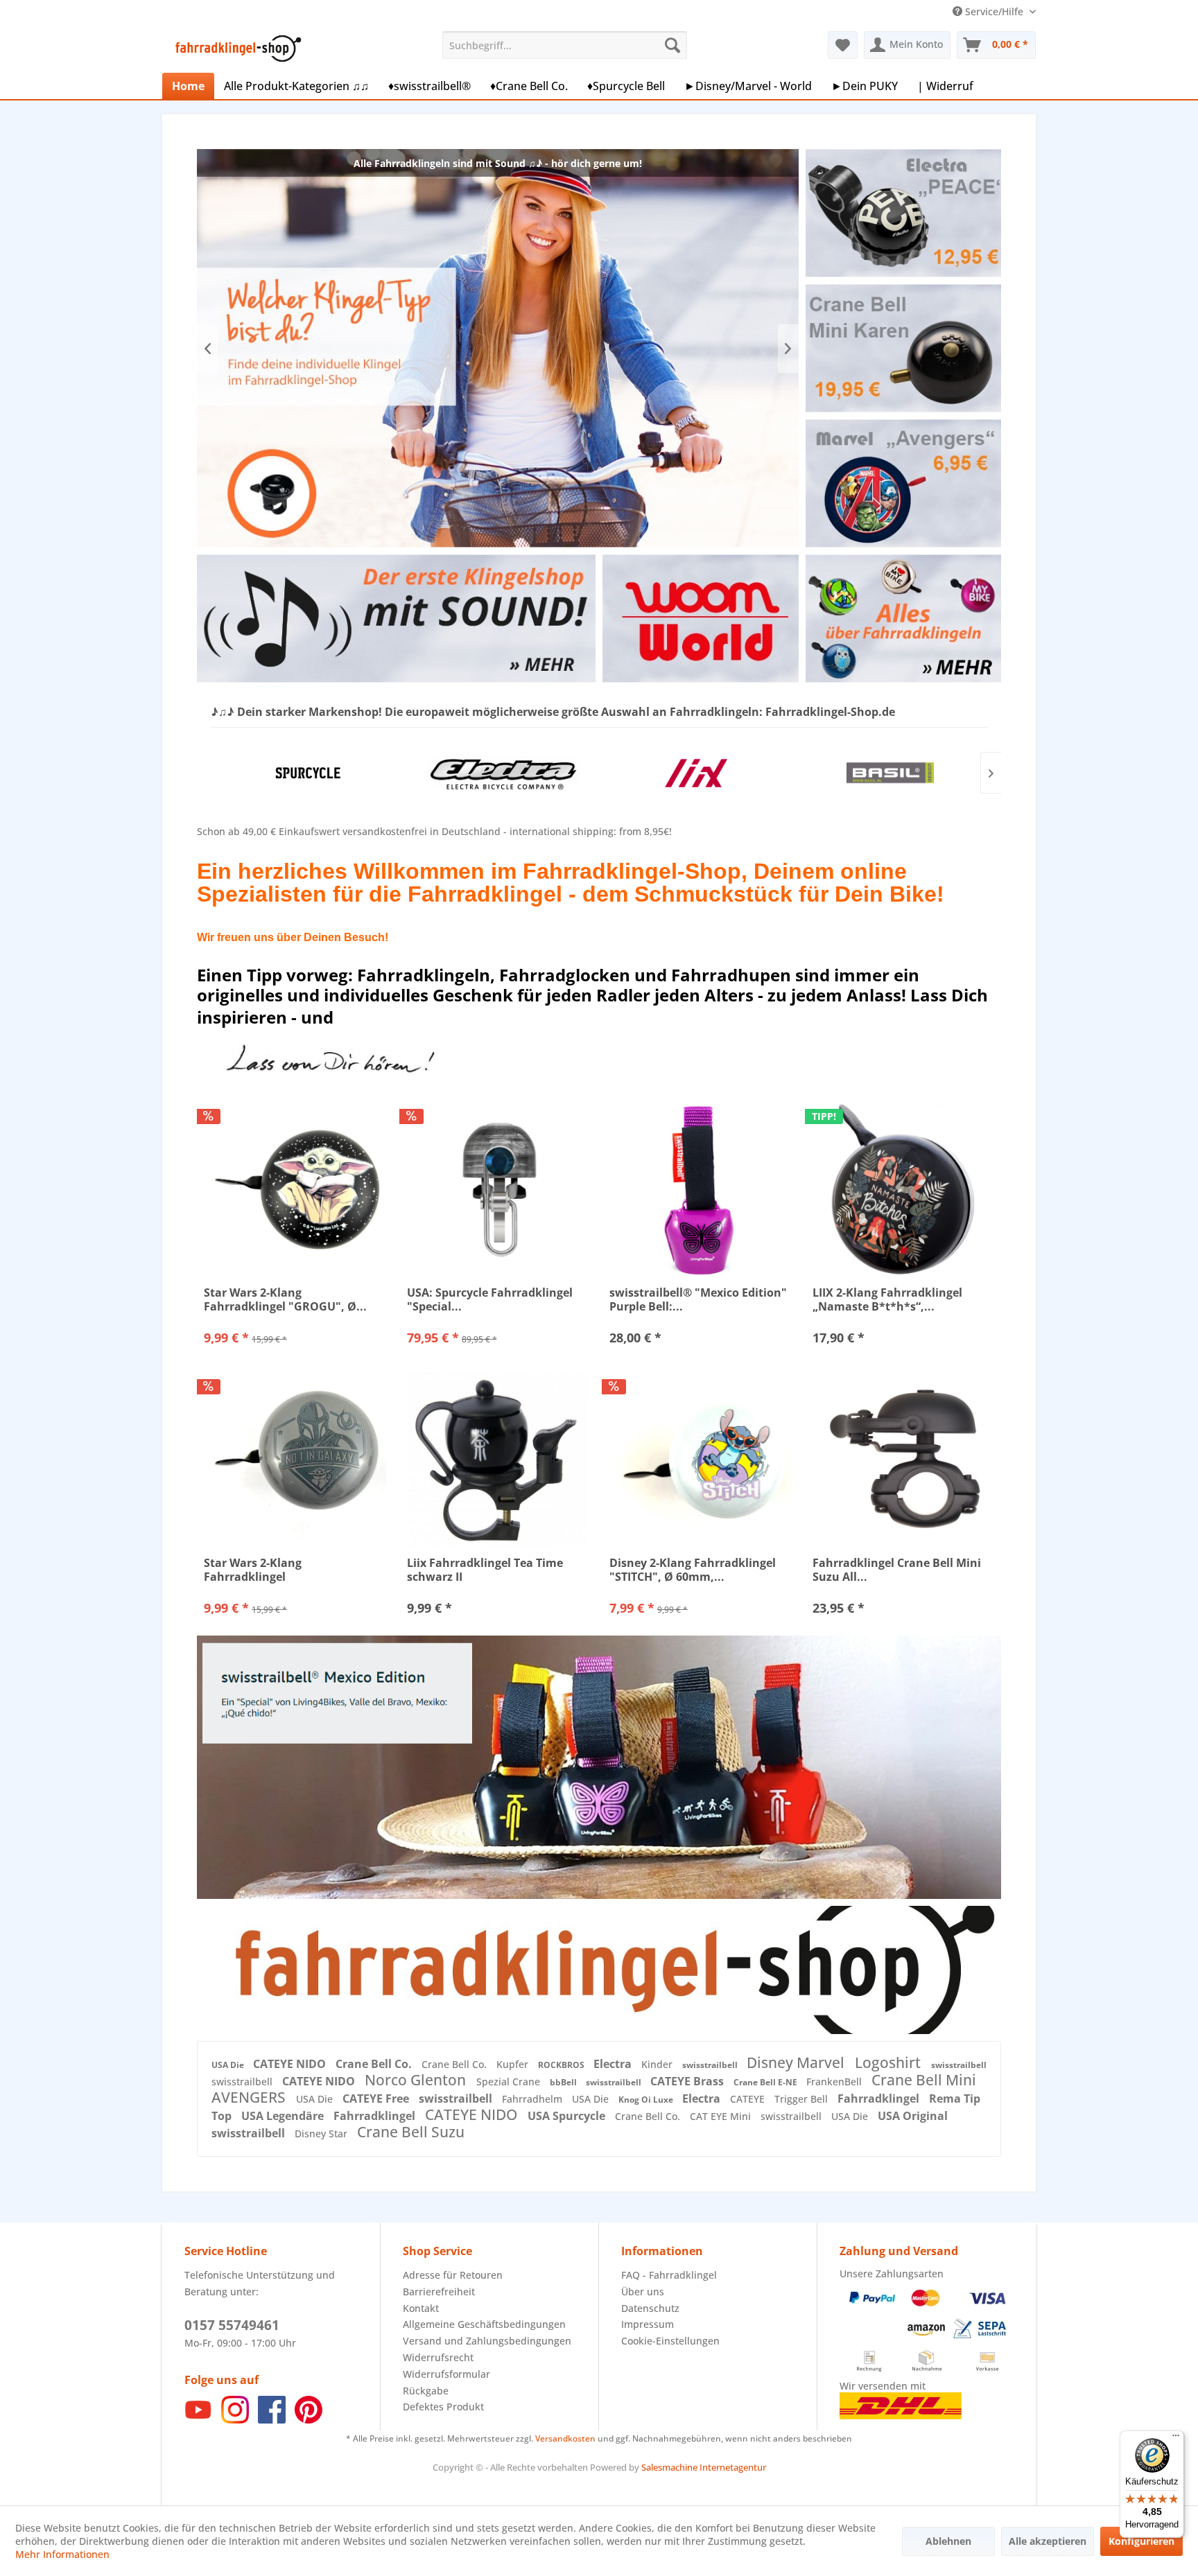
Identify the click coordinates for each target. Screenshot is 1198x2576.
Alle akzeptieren (1048, 2541)
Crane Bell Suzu (411, 2132)
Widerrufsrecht (438, 2357)
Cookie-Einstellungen (670, 2341)
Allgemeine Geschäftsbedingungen (484, 2324)
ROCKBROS (562, 2065)
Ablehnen (948, 2541)
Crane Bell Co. (375, 2064)
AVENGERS (250, 2097)
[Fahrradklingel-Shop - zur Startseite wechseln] (236, 49)
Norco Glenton (417, 2080)
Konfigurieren (1141, 2541)
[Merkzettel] (843, 45)
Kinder (658, 2064)
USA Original (913, 2116)
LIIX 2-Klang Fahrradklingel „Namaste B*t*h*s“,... (887, 1299)
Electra (614, 2064)
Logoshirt (889, 2062)
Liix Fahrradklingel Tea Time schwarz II (485, 1570)
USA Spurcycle (568, 2116)
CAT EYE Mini (722, 2116)
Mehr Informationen (62, 2554)
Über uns (643, 2292)
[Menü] (1176, 2439)
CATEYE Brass (688, 2081)
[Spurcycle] (308, 773)
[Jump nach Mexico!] (599, 1767)
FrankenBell (835, 2082)
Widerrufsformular (446, 2374)
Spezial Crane (510, 2082)
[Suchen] (672, 45)
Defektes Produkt (443, 2407)
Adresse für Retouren (453, 2275)
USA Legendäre (284, 2116)
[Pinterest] (309, 2420)
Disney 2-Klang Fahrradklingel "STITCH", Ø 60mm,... (693, 1570)
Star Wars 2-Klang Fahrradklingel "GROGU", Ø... (285, 1299)
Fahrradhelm (533, 2099)
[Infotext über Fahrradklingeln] (903, 619)
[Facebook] (272, 2420)
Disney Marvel (797, 2062)
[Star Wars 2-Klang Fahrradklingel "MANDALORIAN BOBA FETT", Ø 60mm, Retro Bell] (295, 1460)
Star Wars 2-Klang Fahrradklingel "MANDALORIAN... (255, 1570)
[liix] (696, 773)
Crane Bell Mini (924, 2080)
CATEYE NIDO (291, 2064)
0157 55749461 (232, 2325)
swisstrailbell (711, 2065)
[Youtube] (198, 2420)
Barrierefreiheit (439, 2292)
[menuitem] (565, 45)
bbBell (564, 2082)
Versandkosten (565, 2438)
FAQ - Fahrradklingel (669, 2275)
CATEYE (749, 2099)
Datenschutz (650, 2308)
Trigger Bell (802, 2099)
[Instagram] (235, 2420)
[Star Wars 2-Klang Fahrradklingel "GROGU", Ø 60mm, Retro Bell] (295, 1189)
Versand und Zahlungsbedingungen (487, 2341)
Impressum (648, 2324)
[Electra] (502, 773)
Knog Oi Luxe (647, 2100)
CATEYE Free (377, 2099)
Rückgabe (426, 2391)
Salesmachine (669, 2467)
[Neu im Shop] (599, 1970)
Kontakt (421, 2308)
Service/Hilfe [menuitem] (994, 11)
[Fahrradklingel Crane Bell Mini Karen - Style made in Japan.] (903, 348)
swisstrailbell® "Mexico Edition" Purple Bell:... (698, 1299)
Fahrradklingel (880, 2099)
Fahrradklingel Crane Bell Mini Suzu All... (897, 1570)
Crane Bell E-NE (766, 2082)
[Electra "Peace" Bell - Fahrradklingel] (903, 213)
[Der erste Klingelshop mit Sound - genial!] (396, 619)
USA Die (229, 2065)
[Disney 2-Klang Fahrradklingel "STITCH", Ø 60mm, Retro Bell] (701, 1460)
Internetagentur (733, 2467)
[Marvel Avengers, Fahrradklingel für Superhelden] (903, 483)
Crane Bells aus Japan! (498, 348)
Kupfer (514, 2064)
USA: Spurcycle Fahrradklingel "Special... (490, 1299)
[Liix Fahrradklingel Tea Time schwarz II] (498, 1460)
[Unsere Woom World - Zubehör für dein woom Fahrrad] (701, 619)
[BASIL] (890, 773)
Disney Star (322, 2133)
